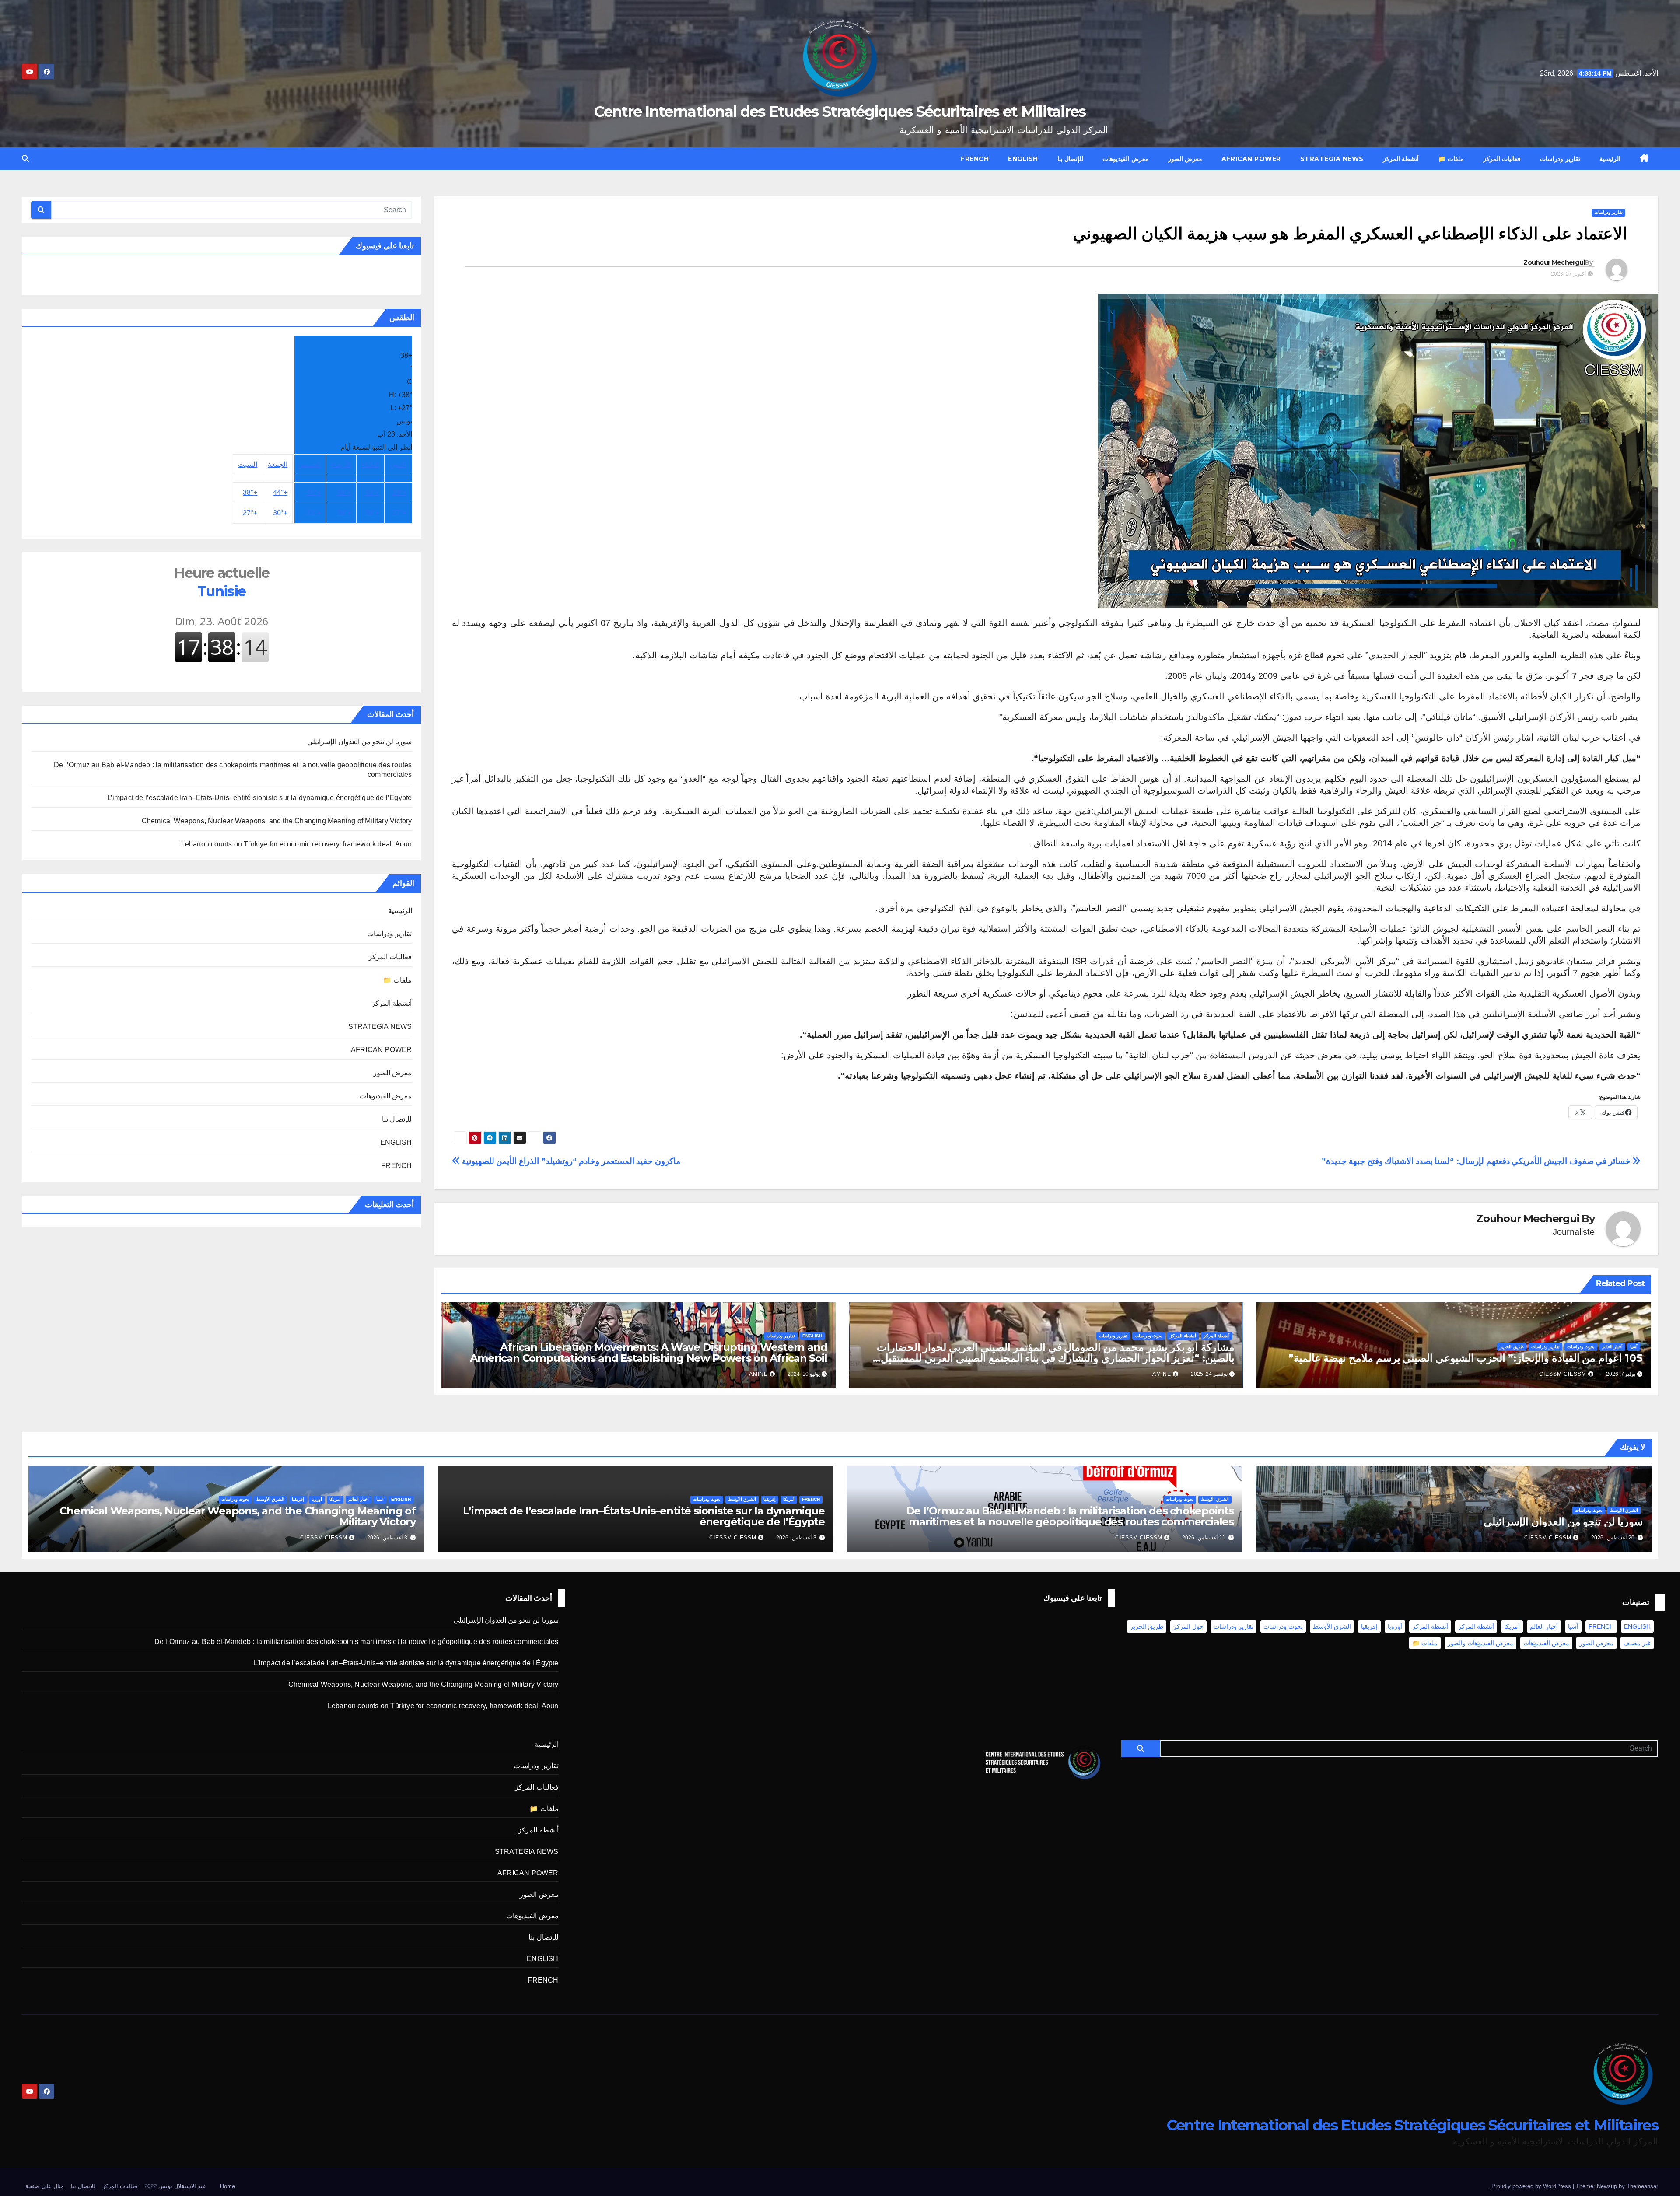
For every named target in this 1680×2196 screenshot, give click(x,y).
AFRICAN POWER (1251, 159)
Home (227, 2186)
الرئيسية (1610, 159)
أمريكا (789, 1499)
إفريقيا (770, 1499)
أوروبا (317, 1499)
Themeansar (1642, 2186)
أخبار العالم (1612, 1347)
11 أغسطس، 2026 (1204, 1538)
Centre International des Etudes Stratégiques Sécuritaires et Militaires (840, 112)
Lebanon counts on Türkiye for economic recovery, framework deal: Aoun (297, 844)
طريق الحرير (1512, 1347)
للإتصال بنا (1071, 159)
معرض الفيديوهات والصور (1480, 1643)
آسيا (1634, 1347)
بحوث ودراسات (1581, 1347)
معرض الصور (1185, 159)
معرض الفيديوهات (1126, 159)
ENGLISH (1023, 159)
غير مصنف (1637, 1643)
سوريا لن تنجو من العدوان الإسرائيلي (360, 742)
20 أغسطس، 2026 (1613, 1538)
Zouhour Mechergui (1554, 262)
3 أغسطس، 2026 (796, 1538)
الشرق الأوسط (1624, 1510)
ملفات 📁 (1451, 159)
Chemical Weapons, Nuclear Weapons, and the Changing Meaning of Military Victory (277, 821)
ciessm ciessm (1563, 1374)
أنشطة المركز (1401, 159)
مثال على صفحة (45, 2186)
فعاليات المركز (1502, 159)
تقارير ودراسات (1560, 159)
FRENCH (975, 159)
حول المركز (1188, 1626)
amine (1162, 1374)
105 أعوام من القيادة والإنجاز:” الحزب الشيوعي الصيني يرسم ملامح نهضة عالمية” (1465, 1358)
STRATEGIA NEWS (1332, 159)
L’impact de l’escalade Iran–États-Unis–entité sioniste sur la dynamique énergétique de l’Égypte (260, 798)
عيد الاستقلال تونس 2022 (175, 2186)
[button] (25, 159)
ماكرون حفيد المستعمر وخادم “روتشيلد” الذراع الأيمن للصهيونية (570, 1161)
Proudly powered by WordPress (1532, 2186)
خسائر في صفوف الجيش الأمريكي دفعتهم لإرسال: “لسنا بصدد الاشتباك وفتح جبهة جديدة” (1477, 1161)
